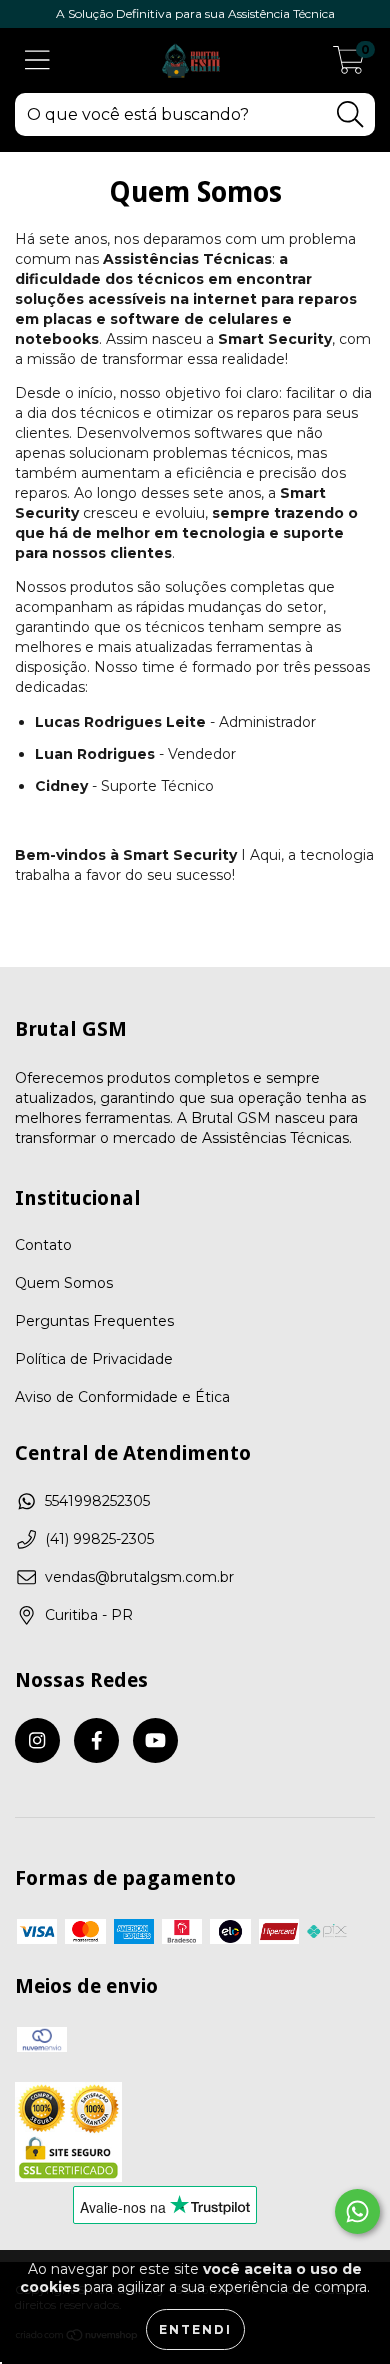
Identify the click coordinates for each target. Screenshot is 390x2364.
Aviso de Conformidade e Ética (122, 1397)
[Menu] (37, 60)
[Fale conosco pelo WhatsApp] (357, 2211)
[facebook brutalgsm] (96, 1740)
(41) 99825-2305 (99, 1539)
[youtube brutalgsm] (155, 1740)
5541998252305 (97, 1501)
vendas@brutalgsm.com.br (139, 1577)
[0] (349, 66)
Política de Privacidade (94, 1359)
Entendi (195, 2329)
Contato (43, 1245)
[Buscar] (350, 114)
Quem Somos (64, 1283)
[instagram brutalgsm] (37, 1740)
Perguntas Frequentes (94, 1321)
